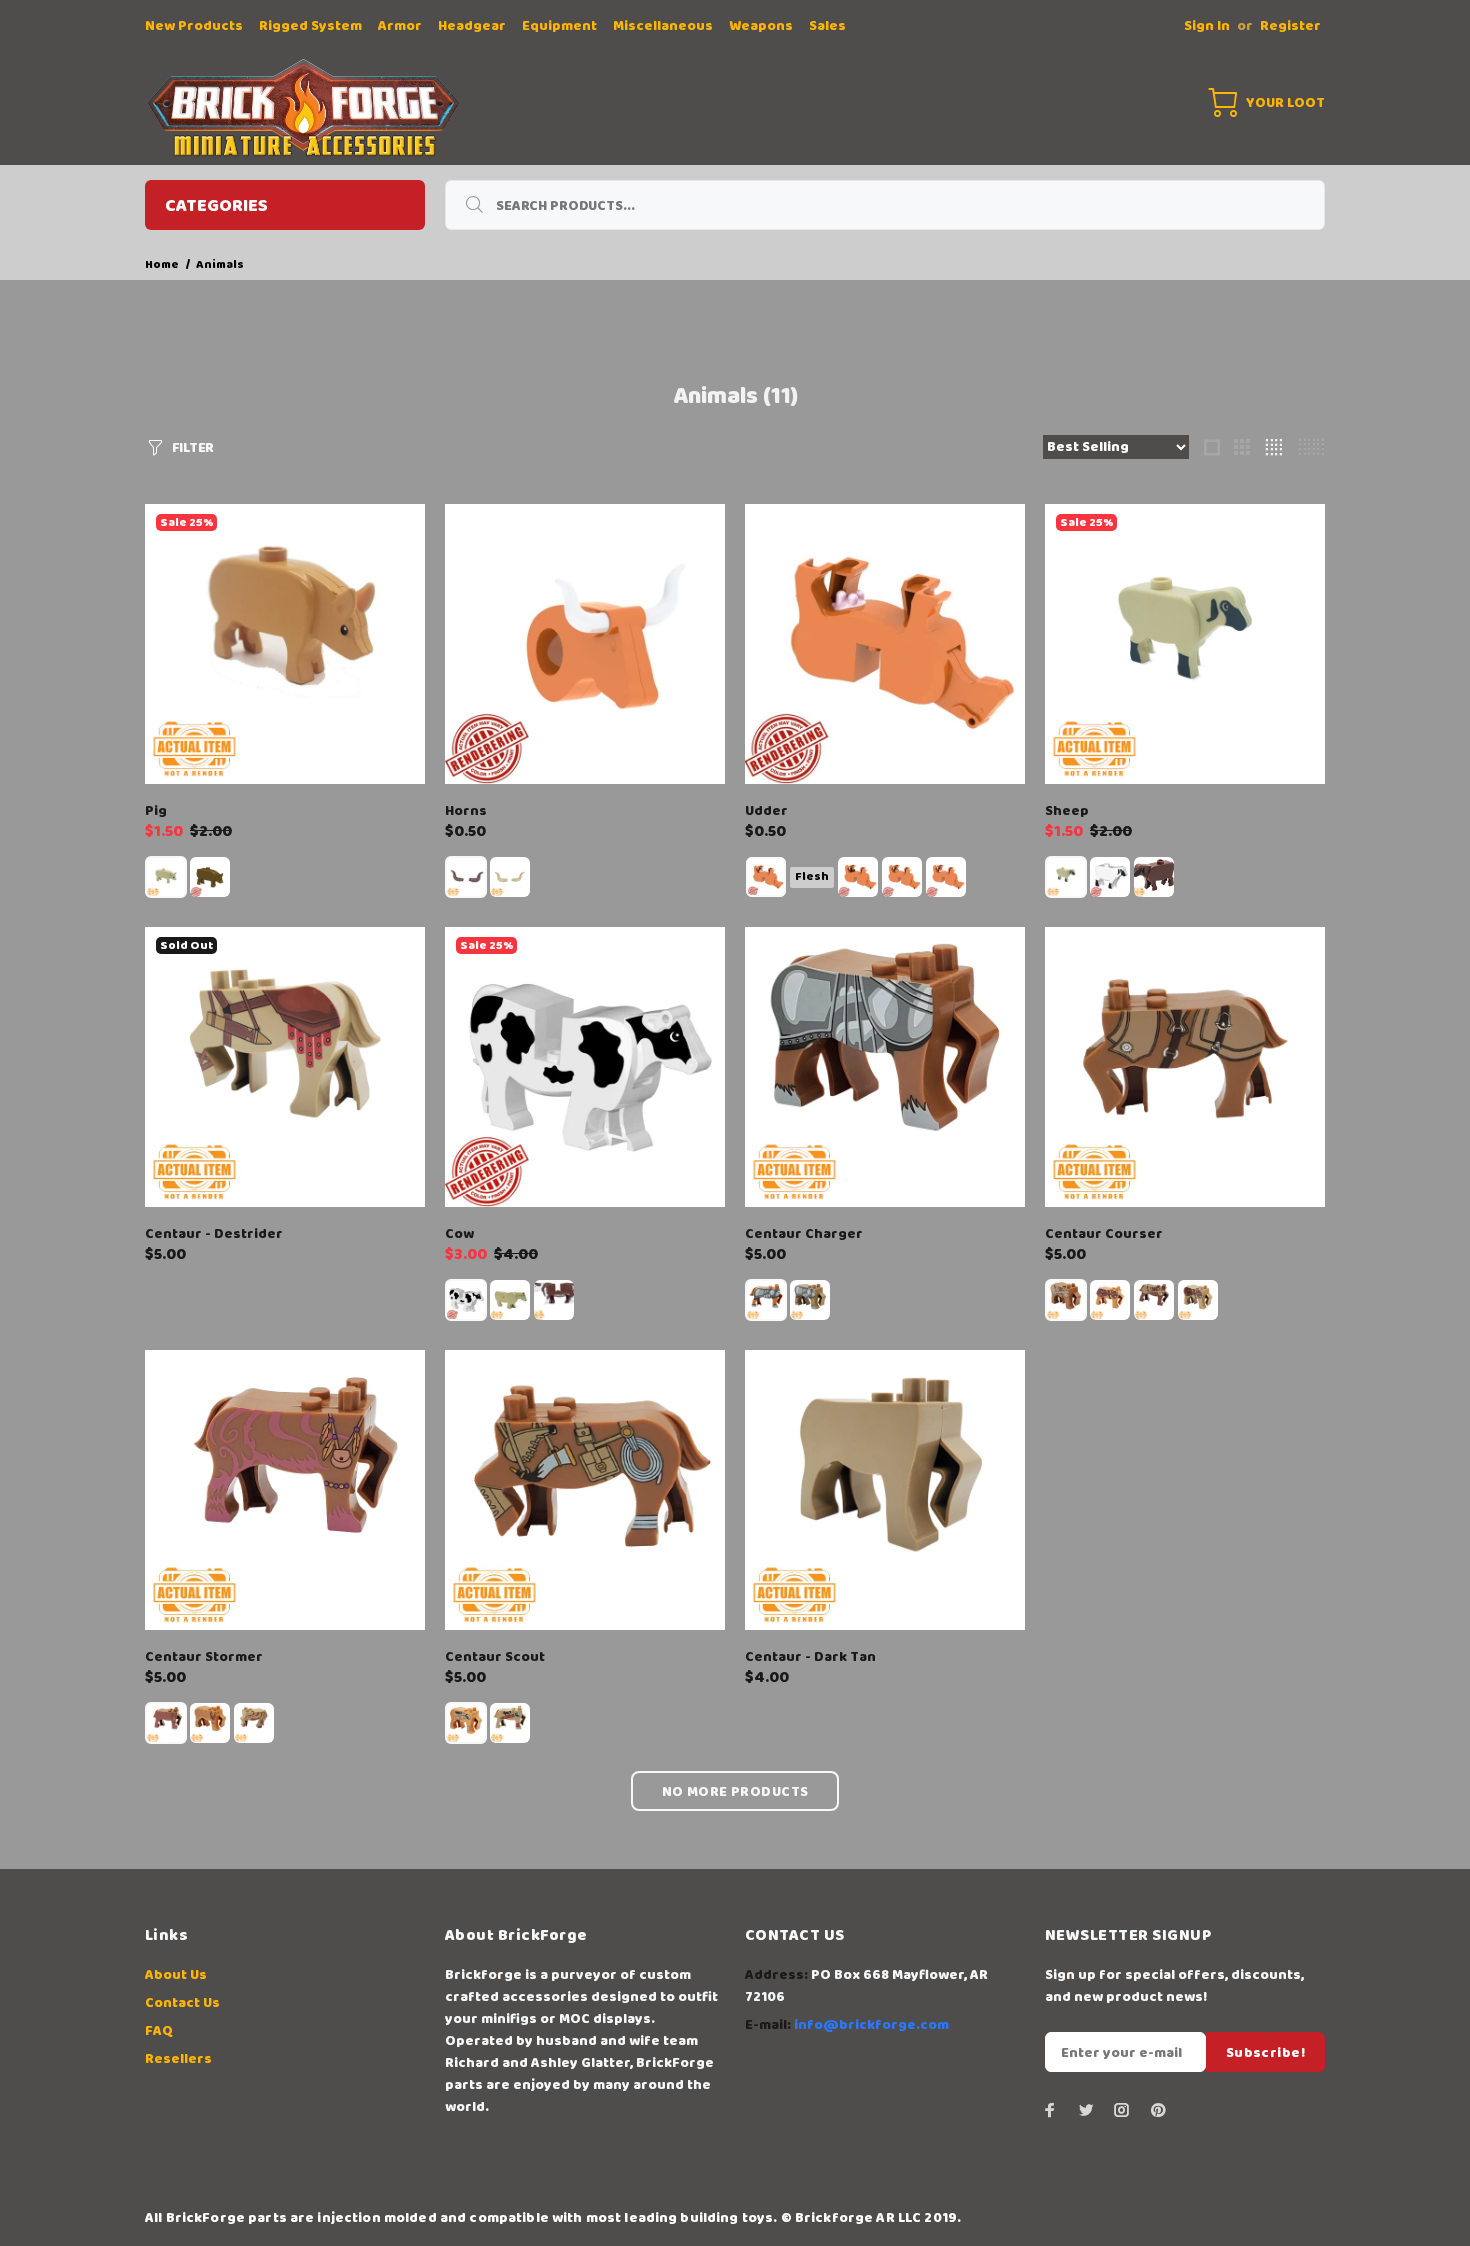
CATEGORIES (216, 206)
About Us (176, 1975)
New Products (194, 26)
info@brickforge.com (871, 2025)
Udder (766, 811)
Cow (459, 1234)
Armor (400, 26)
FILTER (193, 448)
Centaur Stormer (204, 1657)
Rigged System (310, 26)
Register (1290, 26)
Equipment (559, 26)
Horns (466, 811)
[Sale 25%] (285, 644)
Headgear (472, 26)
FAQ (159, 2031)
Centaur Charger (804, 1234)
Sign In (1207, 26)
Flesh (812, 876)
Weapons (761, 26)
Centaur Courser (1104, 1234)
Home (162, 264)
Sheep (1067, 811)
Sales (827, 26)
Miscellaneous (663, 26)
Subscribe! (1265, 2053)
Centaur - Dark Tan (810, 1657)
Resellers (178, 2059)
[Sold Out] (285, 1067)
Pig (156, 811)
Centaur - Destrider (214, 1234)
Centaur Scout (495, 1657)
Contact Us (182, 2003)
